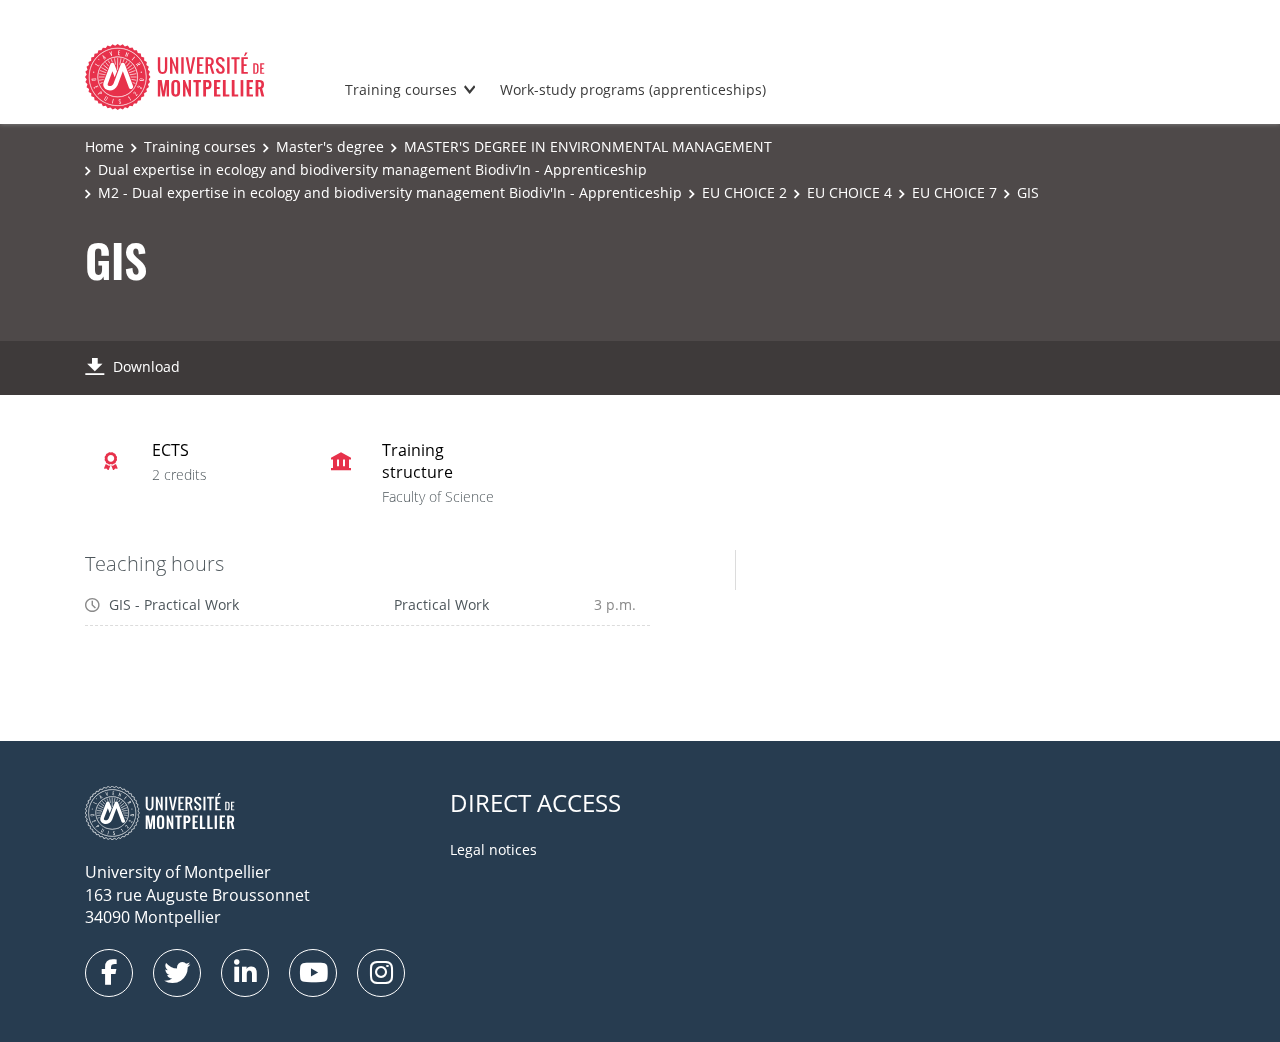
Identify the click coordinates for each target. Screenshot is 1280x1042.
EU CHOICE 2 (744, 192)
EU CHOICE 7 (954, 192)
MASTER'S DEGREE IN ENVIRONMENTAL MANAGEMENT (588, 146)
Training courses (401, 89)
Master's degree (330, 146)
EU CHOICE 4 (849, 192)
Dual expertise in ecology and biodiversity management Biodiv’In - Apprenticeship (372, 169)
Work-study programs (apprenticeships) (633, 89)
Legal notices (493, 849)
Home (104, 146)
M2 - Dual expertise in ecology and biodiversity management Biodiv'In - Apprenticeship (390, 192)
